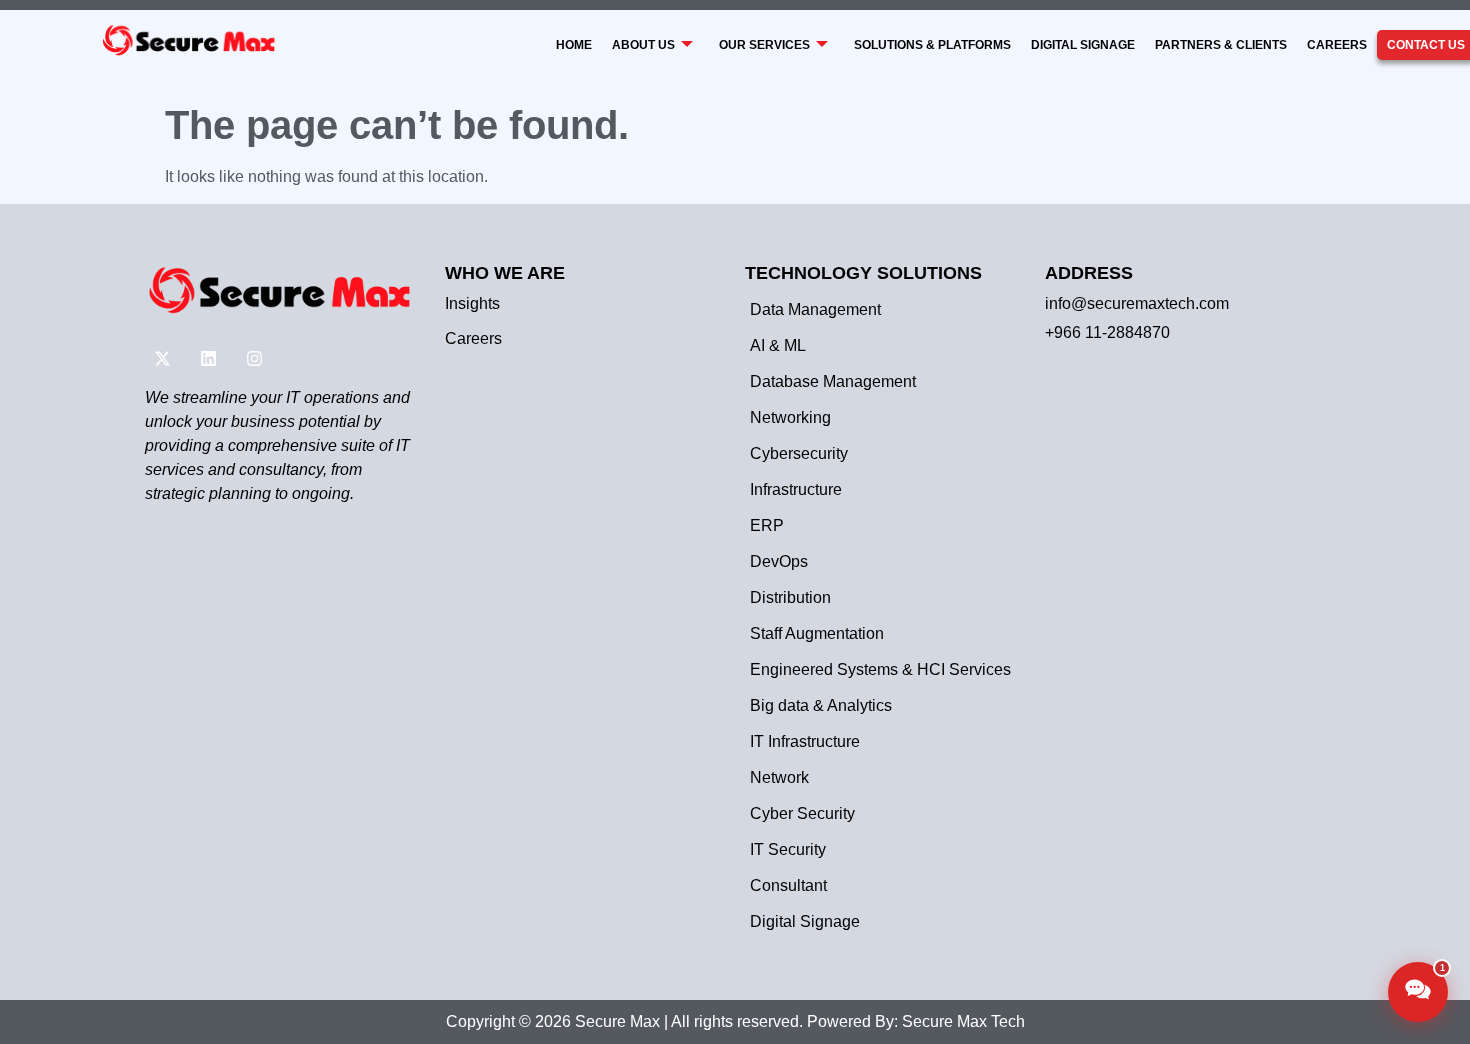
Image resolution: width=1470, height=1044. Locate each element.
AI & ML (778, 345)
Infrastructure (796, 489)
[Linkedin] (208, 359)
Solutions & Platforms (932, 45)
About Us (643, 45)
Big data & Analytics (821, 705)
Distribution (790, 597)
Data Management (815, 309)
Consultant (788, 885)
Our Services (764, 45)
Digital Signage (1083, 45)
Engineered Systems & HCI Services (880, 669)
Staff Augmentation (817, 633)
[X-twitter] (162, 359)
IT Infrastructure (805, 741)
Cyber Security (802, 813)
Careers (1337, 45)
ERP (767, 525)
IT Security (788, 849)
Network (779, 777)
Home (574, 45)
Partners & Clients (1221, 45)
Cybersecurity (799, 453)
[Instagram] (254, 359)
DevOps (779, 561)
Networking (790, 417)
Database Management (833, 381)
